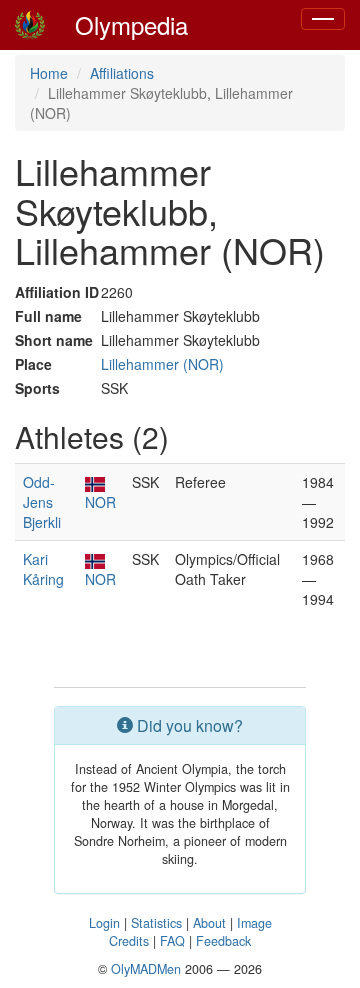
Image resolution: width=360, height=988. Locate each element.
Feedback (223, 941)
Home (49, 73)
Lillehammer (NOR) (162, 364)
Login (104, 923)
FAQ (172, 941)
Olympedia (131, 24)
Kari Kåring (43, 569)
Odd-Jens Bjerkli (42, 502)
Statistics (156, 923)
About (209, 923)
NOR (100, 502)
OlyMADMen (146, 969)
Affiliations (122, 73)
